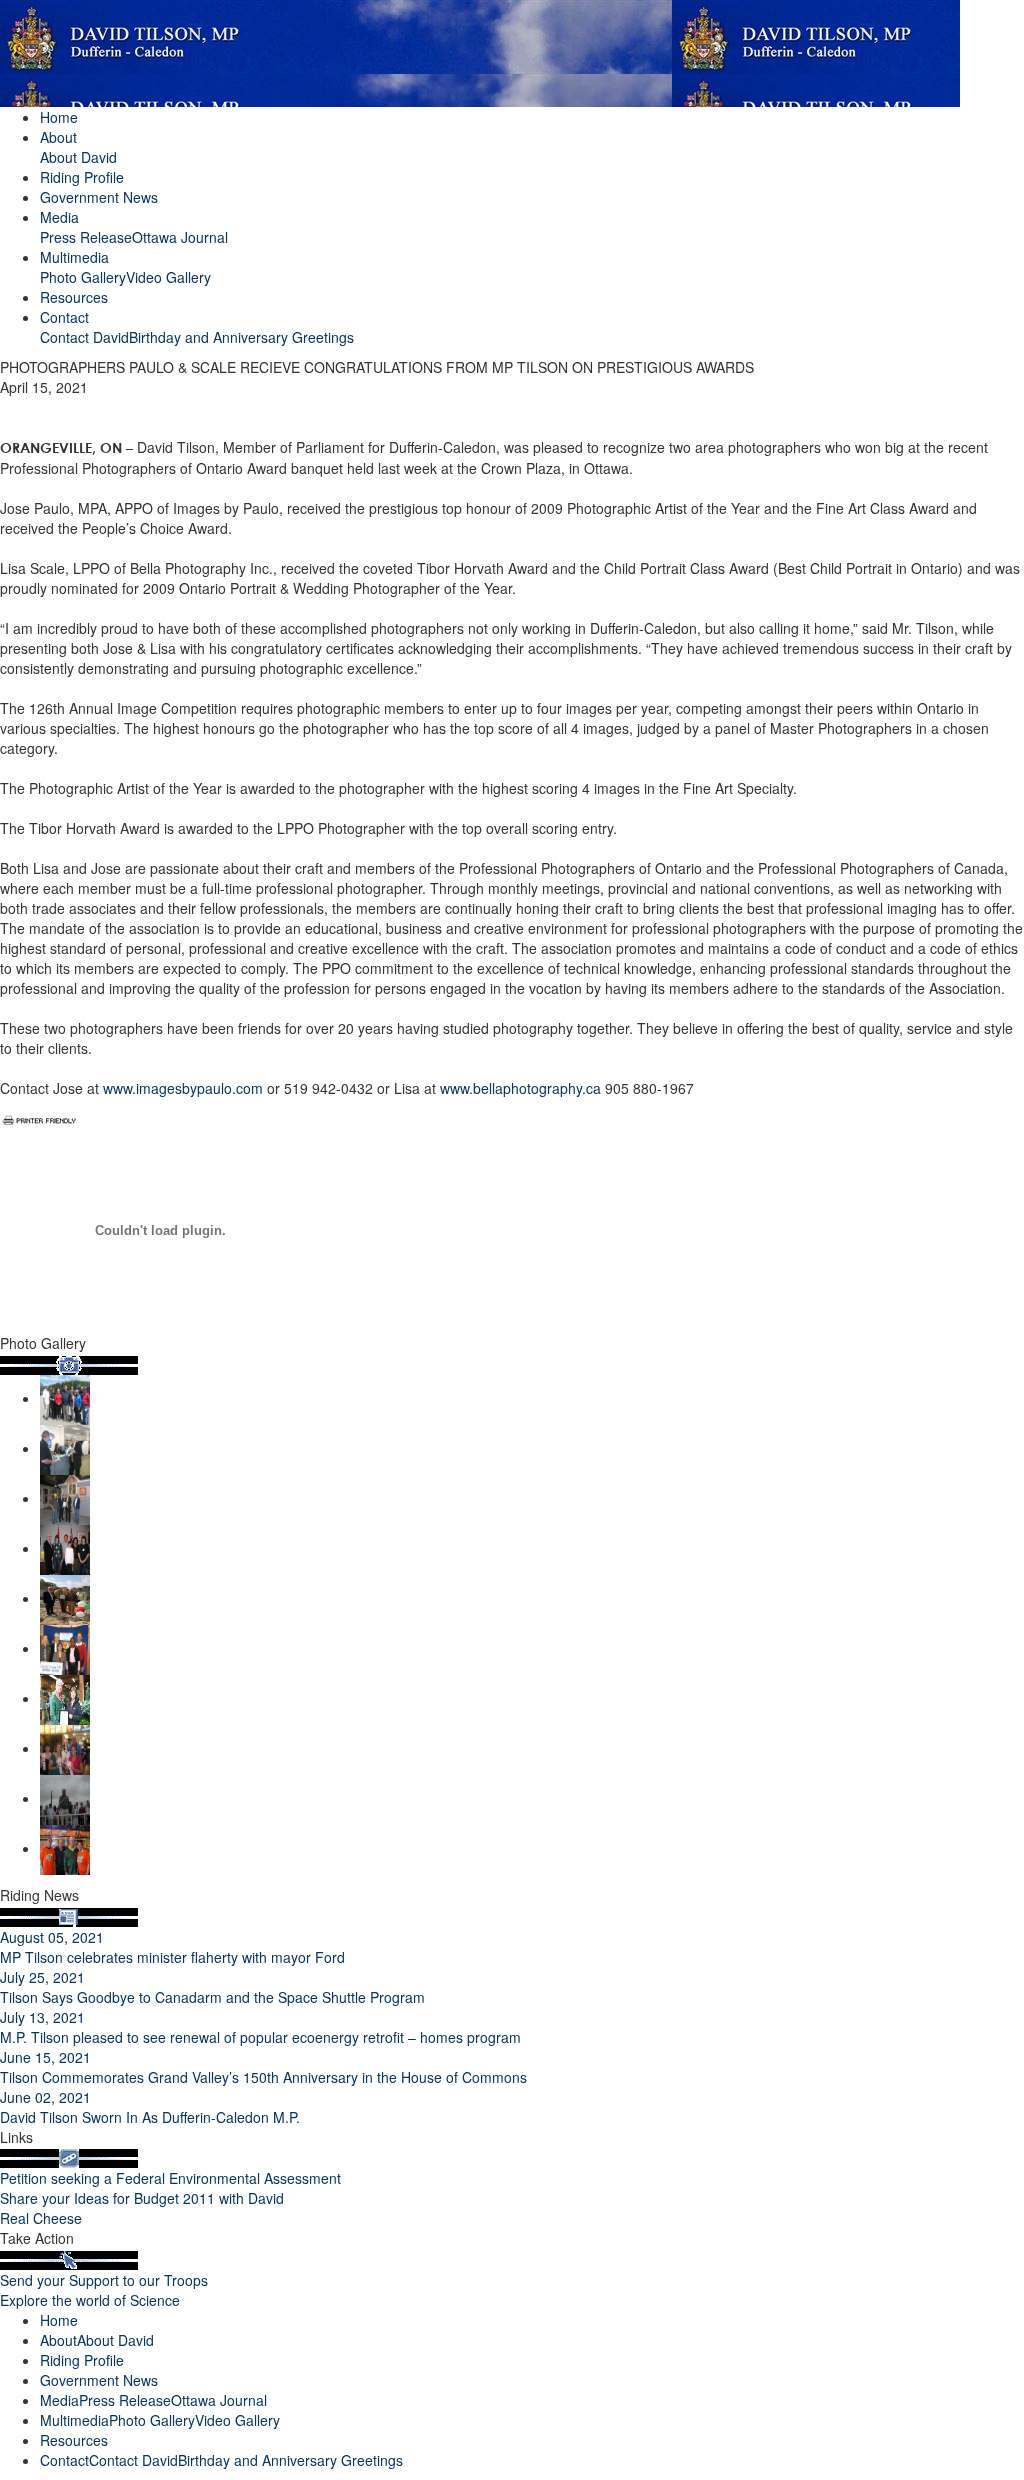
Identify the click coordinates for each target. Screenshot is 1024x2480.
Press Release (86, 237)
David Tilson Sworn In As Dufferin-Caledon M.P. (150, 2117)
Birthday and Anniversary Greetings (241, 337)
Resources (74, 297)
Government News (99, 197)
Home (59, 117)
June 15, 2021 (45, 2057)
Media (59, 217)
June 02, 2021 (45, 2097)
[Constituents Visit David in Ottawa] (65, 1548)
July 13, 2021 (42, 2017)
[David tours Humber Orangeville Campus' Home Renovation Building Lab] (65, 1498)
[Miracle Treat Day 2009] (65, 1748)
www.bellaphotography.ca (520, 1088)
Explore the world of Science (90, 2300)
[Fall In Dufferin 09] (65, 1598)
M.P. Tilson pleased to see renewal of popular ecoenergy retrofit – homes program (260, 2037)
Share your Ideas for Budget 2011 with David (142, 2198)
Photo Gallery (83, 277)
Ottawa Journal (180, 237)
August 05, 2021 (52, 1937)
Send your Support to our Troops (104, 2280)
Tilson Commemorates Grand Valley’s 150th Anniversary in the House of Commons (263, 2077)
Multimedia (74, 257)
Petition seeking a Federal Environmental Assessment (170, 2178)
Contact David (84, 337)
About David (78, 157)
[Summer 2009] (65, 1698)
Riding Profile (82, 177)
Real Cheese (41, 2218)
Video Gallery (168, 277)
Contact (64, 317)
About (58, 137)
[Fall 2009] (65, 1648)
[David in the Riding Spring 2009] (65, 1848)
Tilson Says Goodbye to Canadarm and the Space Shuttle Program (212, 1997)
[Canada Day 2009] (65, 1798)
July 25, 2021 (42, 1977)
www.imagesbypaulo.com (183, 1088)
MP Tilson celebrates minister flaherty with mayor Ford (172, 1957)
